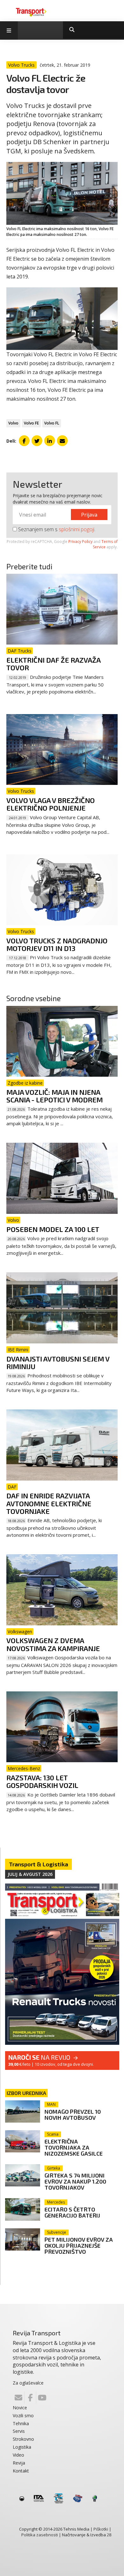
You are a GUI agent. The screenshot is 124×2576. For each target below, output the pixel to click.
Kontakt (21, 2471)
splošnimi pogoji (77, 529)
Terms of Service (105, 544)
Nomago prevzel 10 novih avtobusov (73, 2114)
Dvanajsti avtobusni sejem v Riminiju (58, 1362)
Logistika (22, 2447)
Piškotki (101, 2529)
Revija (19, 2463)
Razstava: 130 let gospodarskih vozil (42, 1781)
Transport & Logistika (38, 1864)
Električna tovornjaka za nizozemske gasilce (74, 2147)
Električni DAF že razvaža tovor (53, 664)
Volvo (13, 423)
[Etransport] (31, 12)
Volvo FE (31, 423)
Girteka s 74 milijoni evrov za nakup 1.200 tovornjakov (75, 2181)
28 (109, 2535)
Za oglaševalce (28, 2383)
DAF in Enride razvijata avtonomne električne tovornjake (49, 1503)
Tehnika (21, 2423)
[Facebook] (30, 2398)
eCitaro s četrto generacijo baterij (72, 2212)
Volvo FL (52, 423)
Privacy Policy (80, 542)
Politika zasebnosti (40, 2535)
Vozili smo (23, 2415)
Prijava (89, 515)
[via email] (62, 441)
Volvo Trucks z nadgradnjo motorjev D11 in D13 (57, 944)
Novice (20, 2408)
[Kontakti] (18, 2398)
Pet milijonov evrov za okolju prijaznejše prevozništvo (79, 2245)
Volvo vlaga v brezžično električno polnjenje (51, 804)
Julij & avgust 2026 (30, 1874)
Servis (19, 2431)
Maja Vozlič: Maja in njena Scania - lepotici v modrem (55, 1096)
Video (18, 2455)
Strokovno (23, 2439)
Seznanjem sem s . (56, 529)
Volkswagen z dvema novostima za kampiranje (53, 1644)
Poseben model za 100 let (53, 1229)
